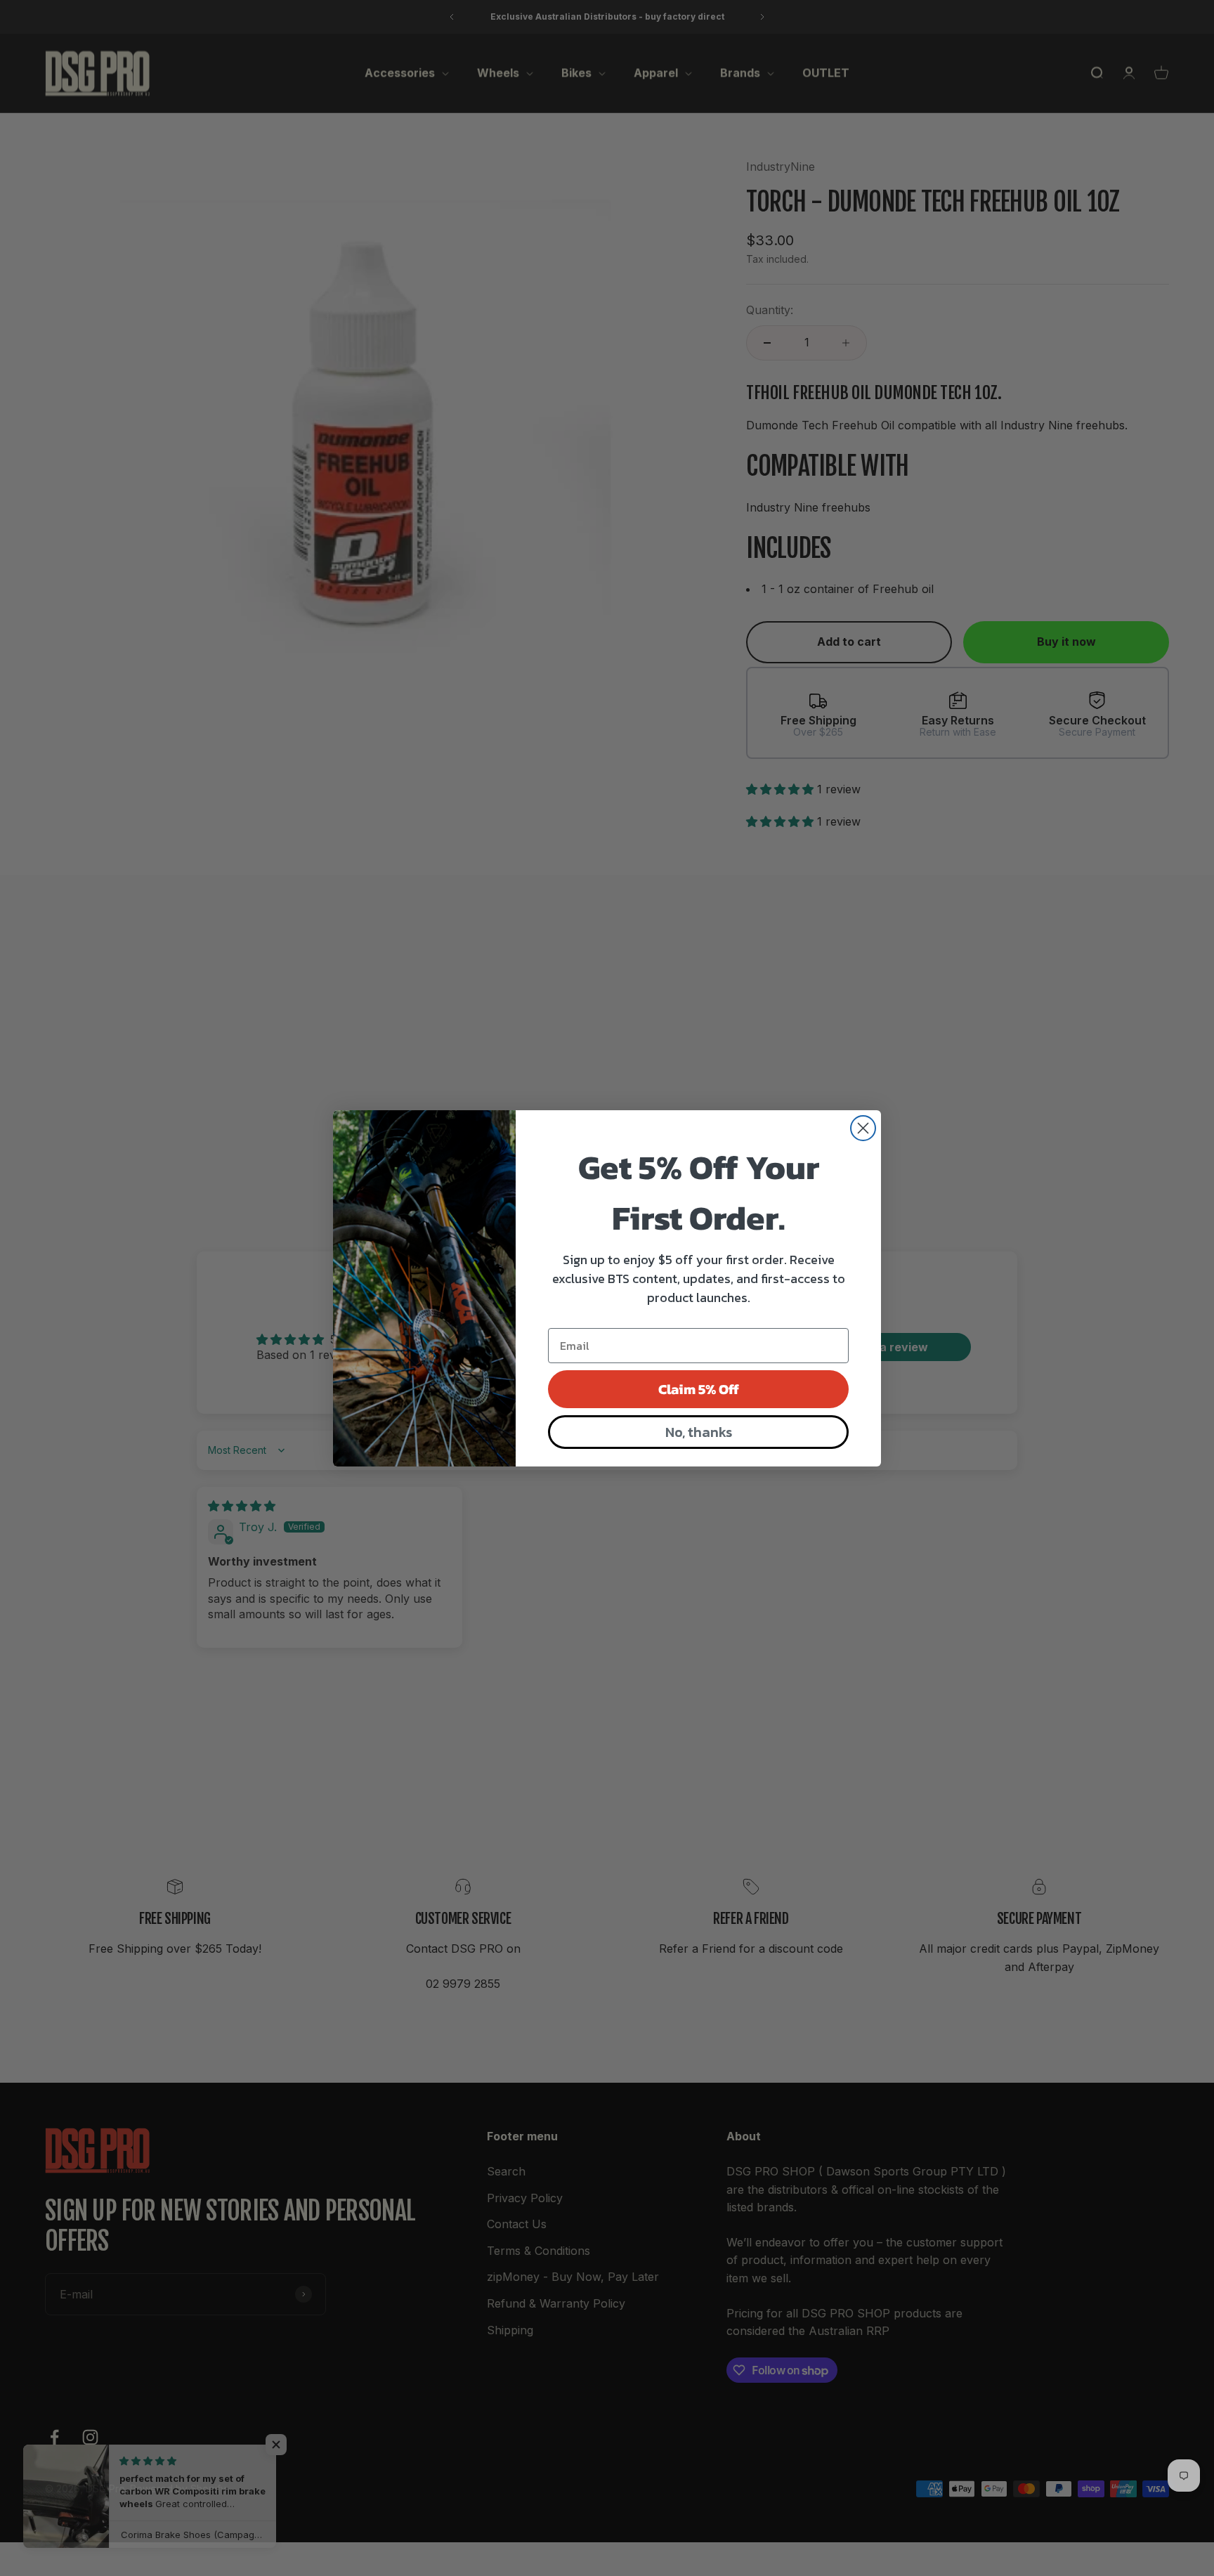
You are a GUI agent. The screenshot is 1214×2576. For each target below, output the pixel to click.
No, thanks (699, 1432)
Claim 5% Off (699, 1389)
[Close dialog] (863, 1128)
